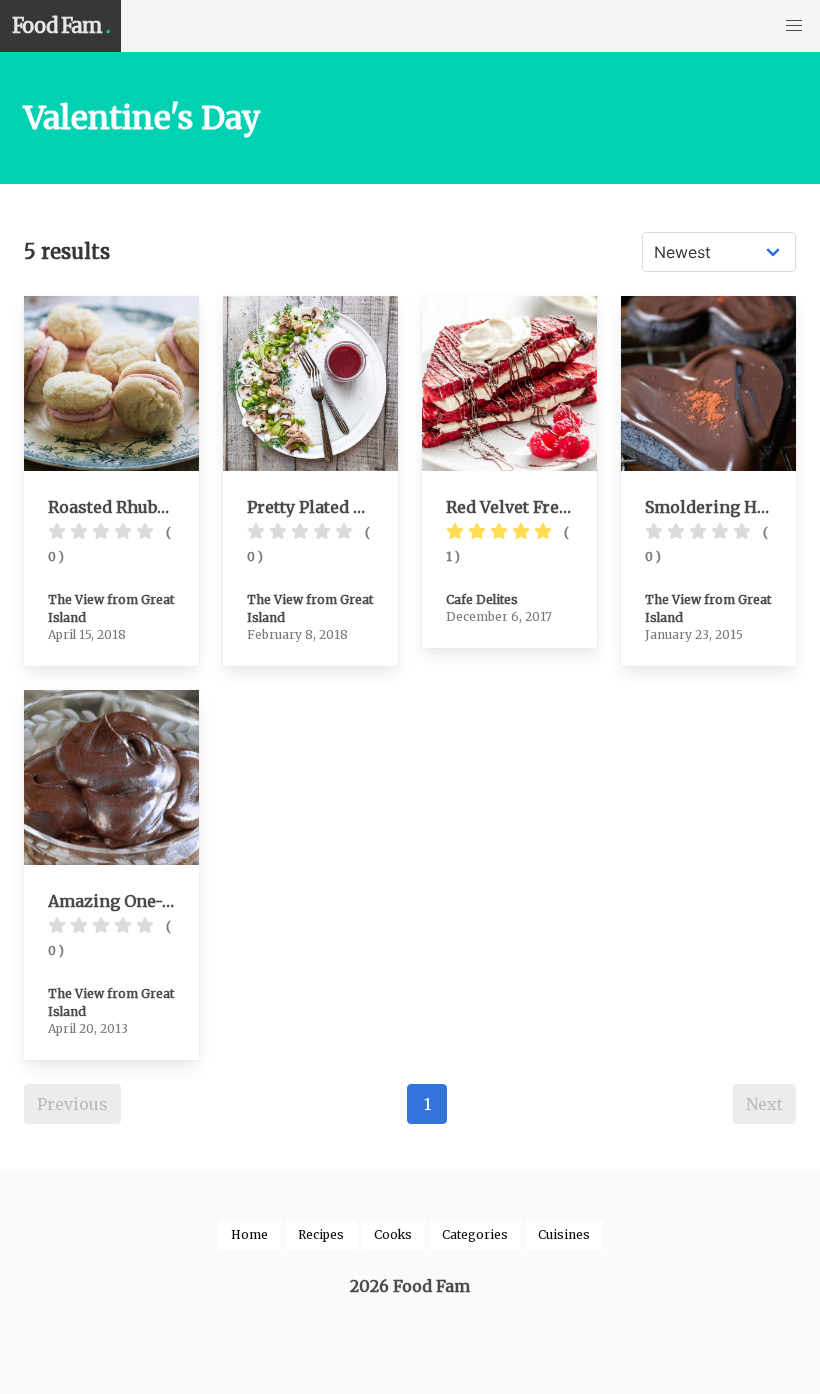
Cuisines (564, 1234)
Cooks (393, 1234)
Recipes (321, 1234)
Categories (475, 1234)
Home (249, 1234)
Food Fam (60, 25)
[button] (794, 26)
